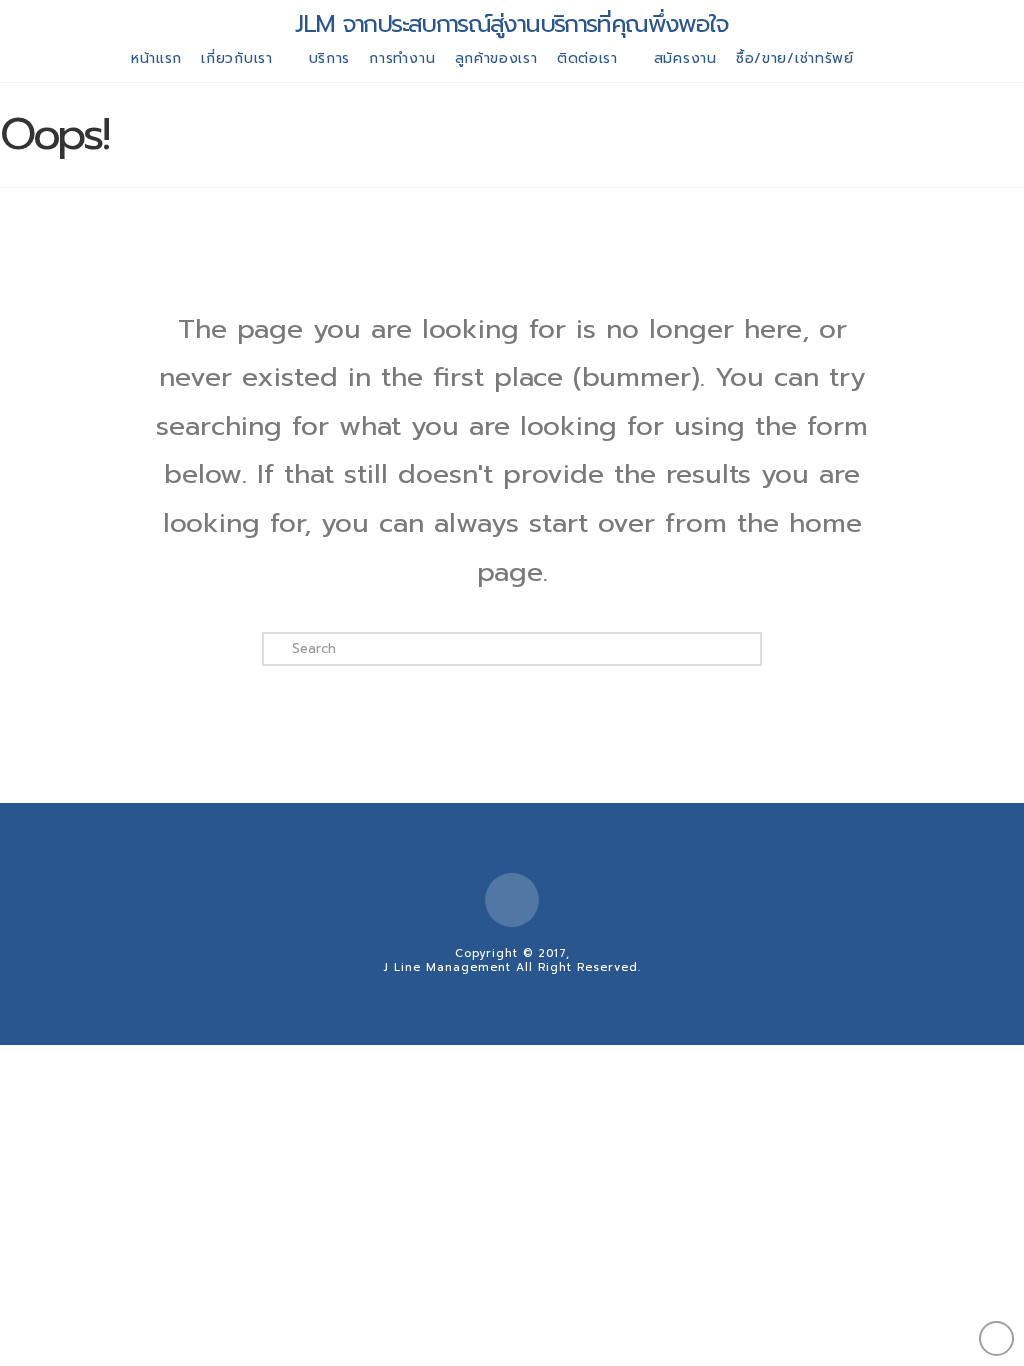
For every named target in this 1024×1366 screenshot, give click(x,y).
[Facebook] (512, 900)
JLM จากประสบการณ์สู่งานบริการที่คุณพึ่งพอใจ (512, 24)
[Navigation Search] (883, 62)
